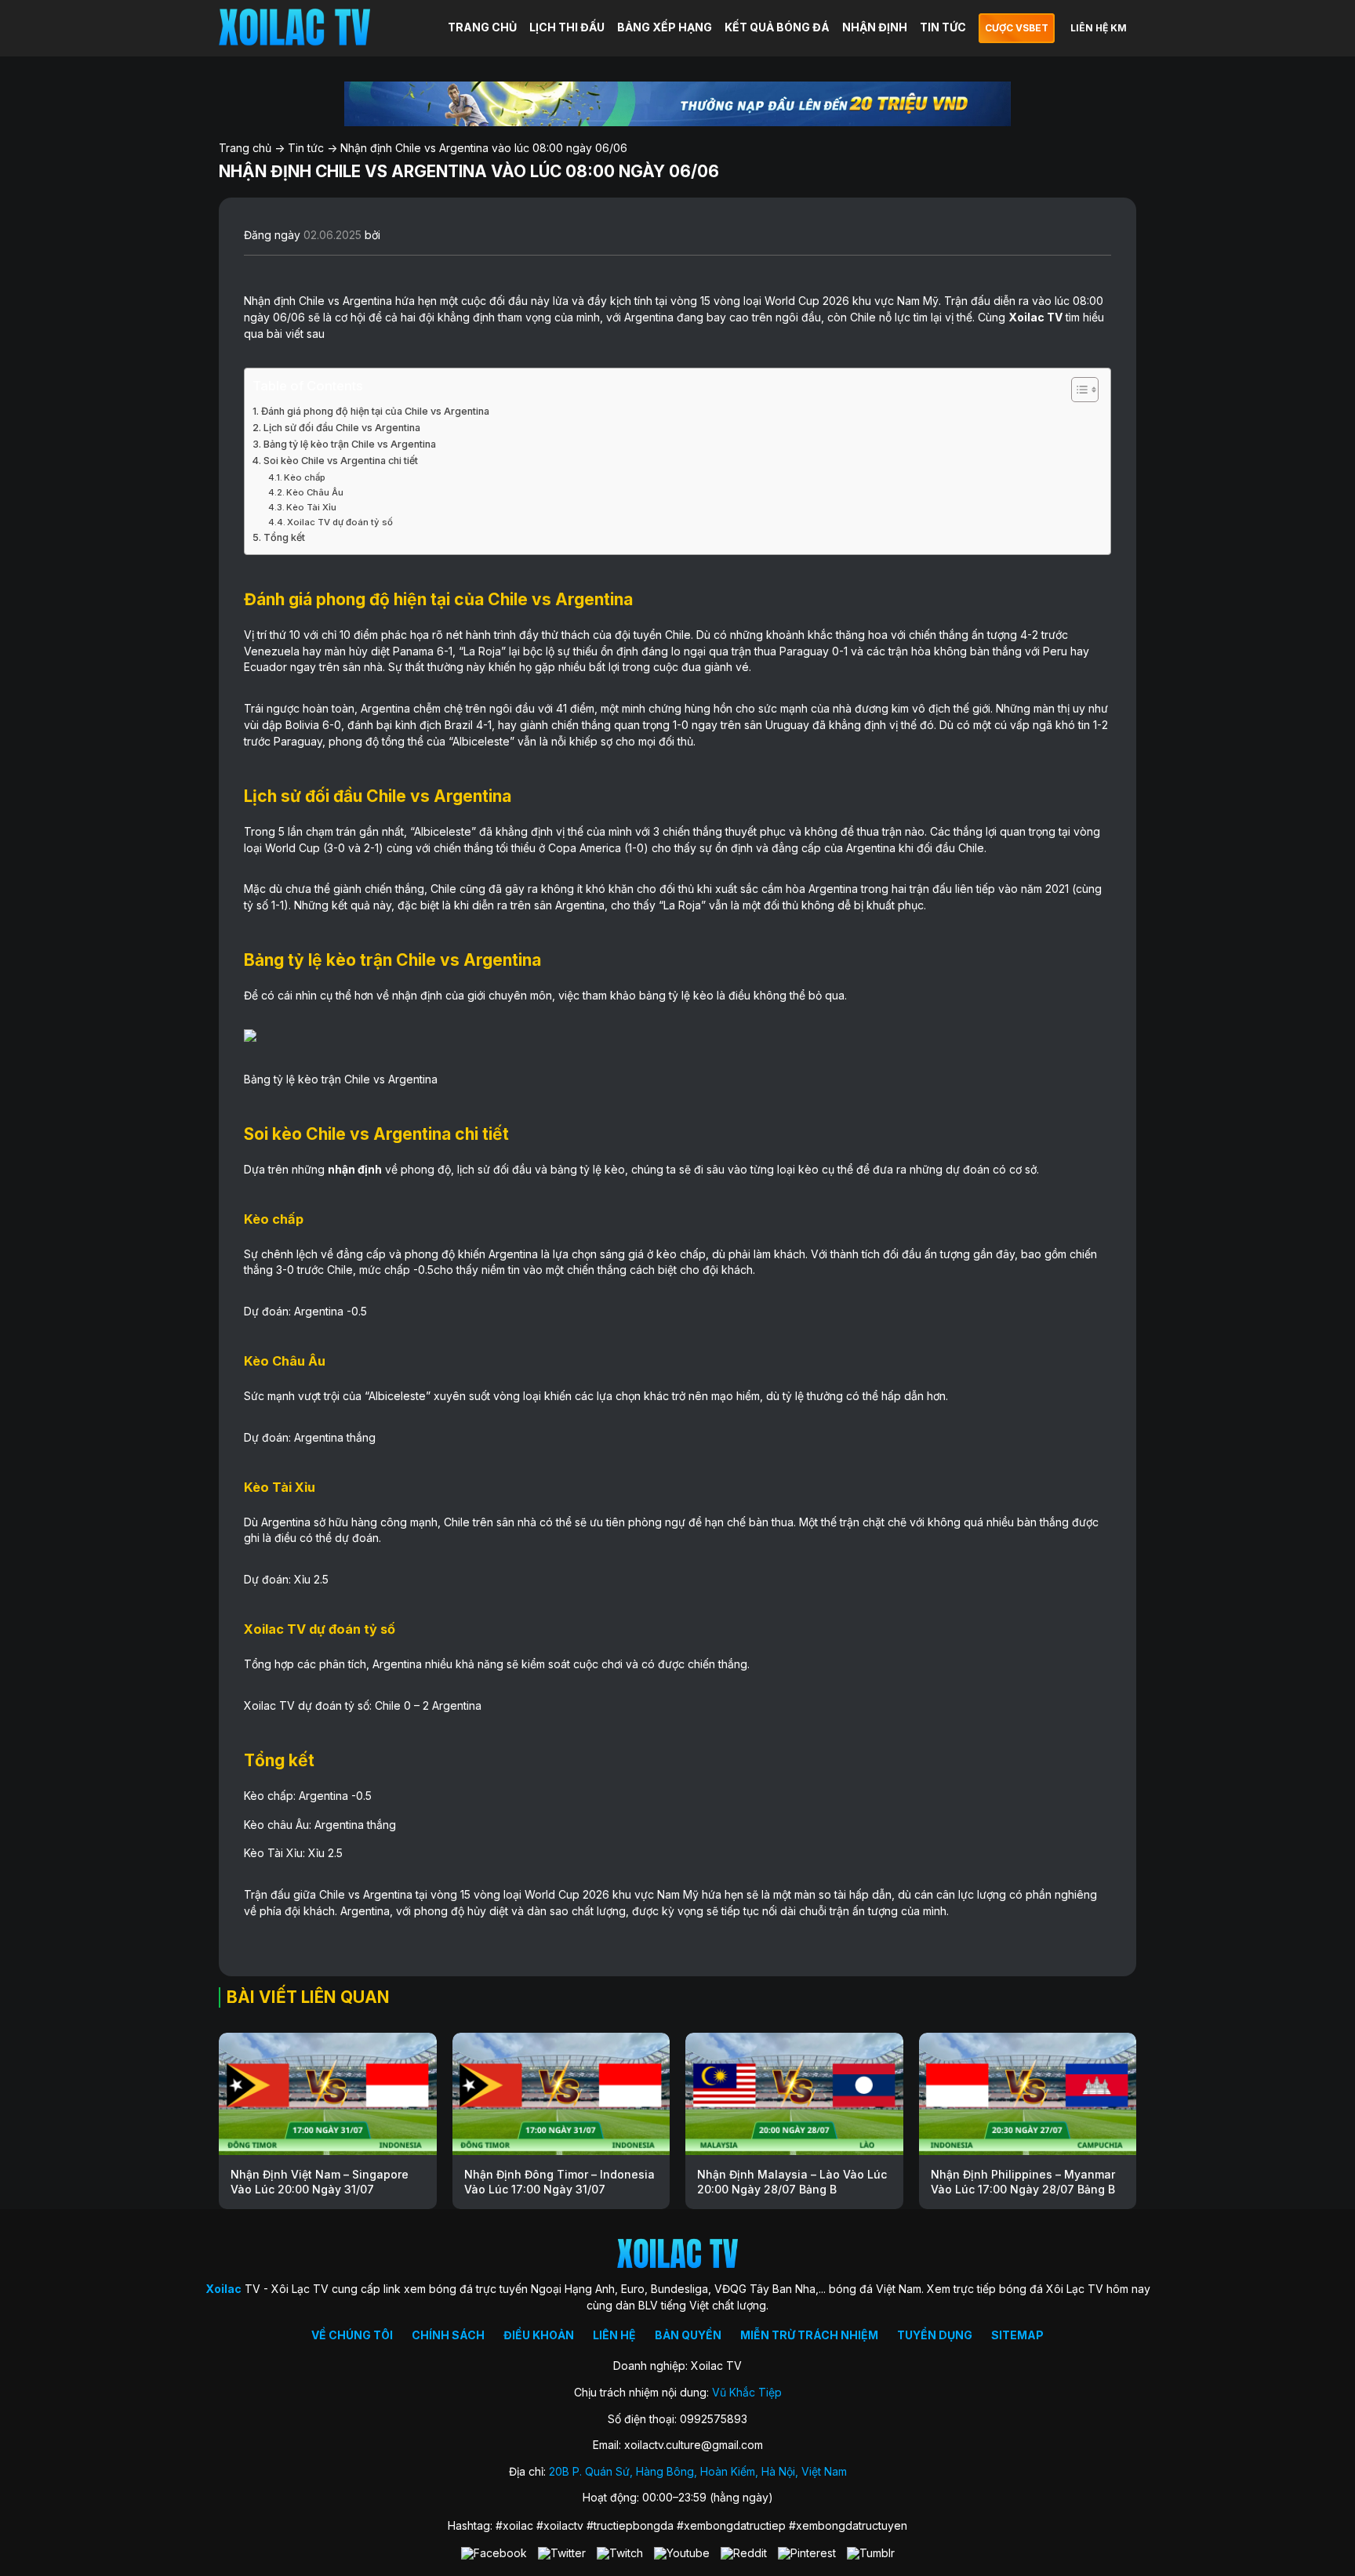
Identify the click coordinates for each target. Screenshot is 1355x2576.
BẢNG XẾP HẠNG (665, 27)
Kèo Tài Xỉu (311, 507)
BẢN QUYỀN (688, 2335)
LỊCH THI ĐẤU (567, 27)
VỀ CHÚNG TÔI (352, 2335)
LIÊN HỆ (614, 2335)
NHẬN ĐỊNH (875, 27)
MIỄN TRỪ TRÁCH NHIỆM (809, 2335)
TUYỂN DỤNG (935, 2335)
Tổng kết (284, 537)
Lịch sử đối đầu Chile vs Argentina (342, 428)
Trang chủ (245, 148)
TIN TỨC (943, 27)
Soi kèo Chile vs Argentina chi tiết (341, 461)
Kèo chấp (305, 477)
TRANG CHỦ (482, 27)
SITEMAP (1017, 2335)
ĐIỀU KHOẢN (539, 2335)
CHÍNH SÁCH (448, 2335)
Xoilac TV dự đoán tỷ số (340, 522)
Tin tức (306, 148)
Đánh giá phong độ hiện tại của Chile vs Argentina (375, 411)
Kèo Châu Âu (315, 492)
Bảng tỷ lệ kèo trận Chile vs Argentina (350, 444)
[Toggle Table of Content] (1077, 390)
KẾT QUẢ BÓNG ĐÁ (777, 27)
